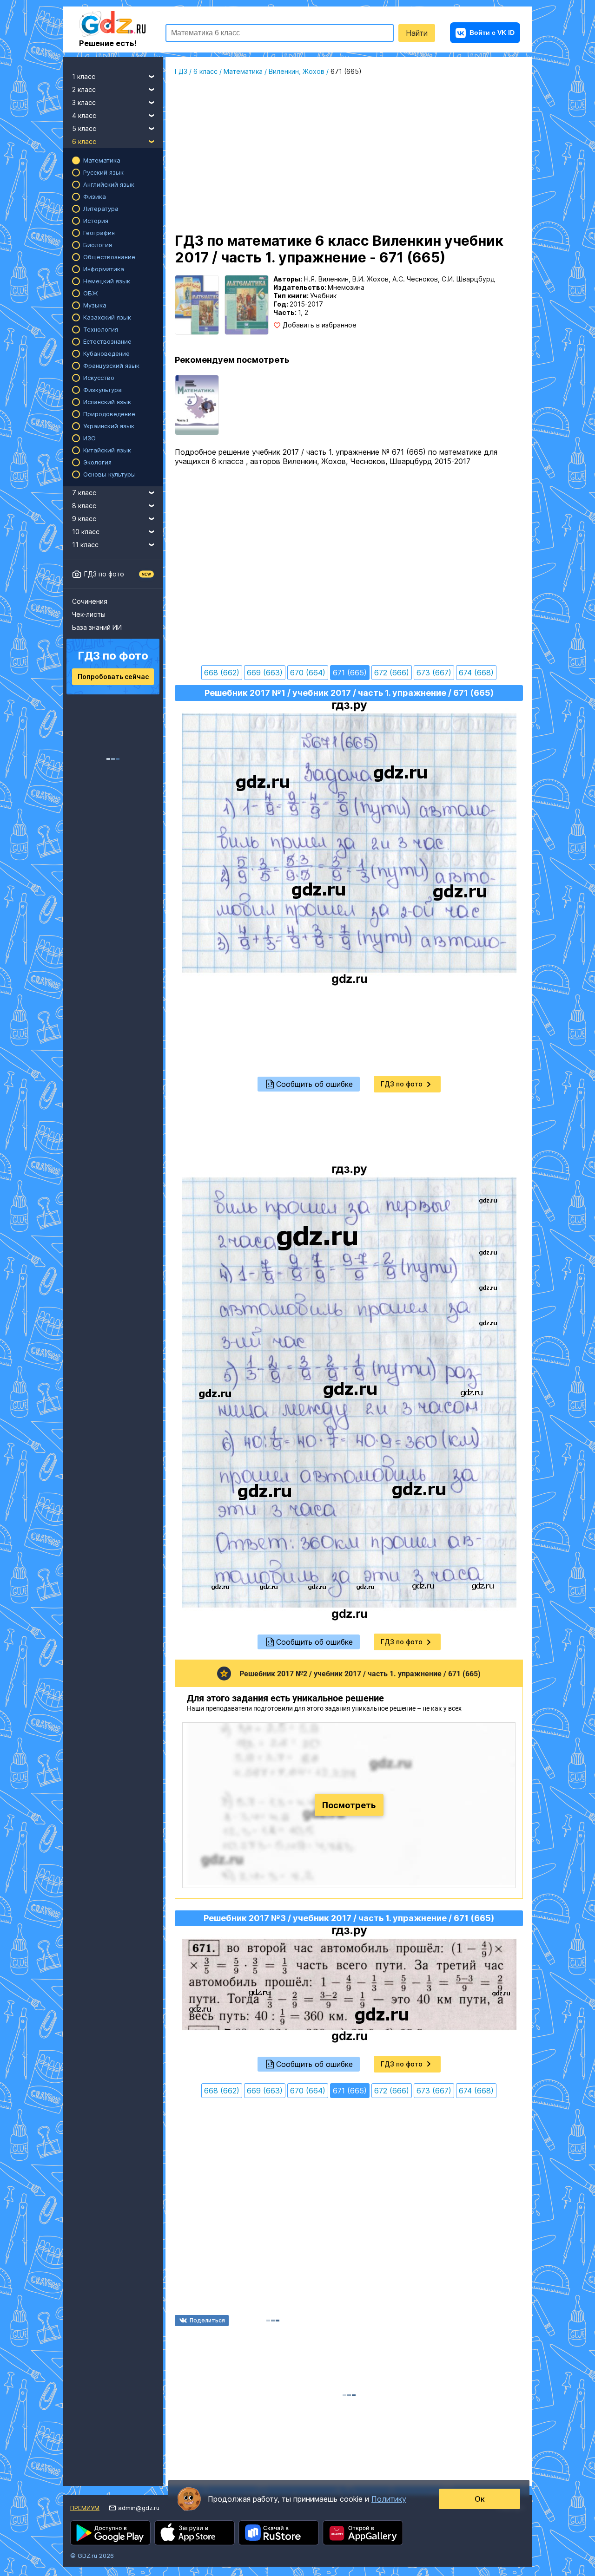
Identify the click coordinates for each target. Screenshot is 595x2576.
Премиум (85, 2508)
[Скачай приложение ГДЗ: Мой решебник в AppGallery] (363, 2533)
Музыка (95, 305)
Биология (98, 245)
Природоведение (109, 414)
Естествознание (107, 341)
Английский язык (109, 184)
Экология (97, 462)
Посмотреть (349, 1805)
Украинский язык (109, 426)
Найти (417, 33)
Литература (101, 209)
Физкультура (102, 390)
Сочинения (90, 601)
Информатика (104, 269)
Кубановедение (106, 353)
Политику (389, 2499)
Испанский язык (107, 402)
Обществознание (109, 257)
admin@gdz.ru (139, 2508)
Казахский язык (107, 317)
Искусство (99, 378)
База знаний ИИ (97, 627)
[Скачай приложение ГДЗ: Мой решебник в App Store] (195, 2533)
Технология (101, 329)
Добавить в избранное (320, 325)
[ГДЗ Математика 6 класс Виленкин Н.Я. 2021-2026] (197, 405)
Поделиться (207, 2320)
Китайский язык (107, 450)
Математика (102, 160)
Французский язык (111, 366)
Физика (95, 196)
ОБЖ (91, 293)
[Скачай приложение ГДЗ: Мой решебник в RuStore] (279, 2533)
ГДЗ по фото (104, 574)
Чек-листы (89, 614)
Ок (480, 2499)
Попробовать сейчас (113, 677)
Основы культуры (109, 474)
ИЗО (89, 438)
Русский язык (103, 172)
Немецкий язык (107, 281)
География (99, 233)
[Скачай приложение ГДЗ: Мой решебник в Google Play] (110, 2533)
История (96, 221)
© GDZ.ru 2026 (92, 2556)
